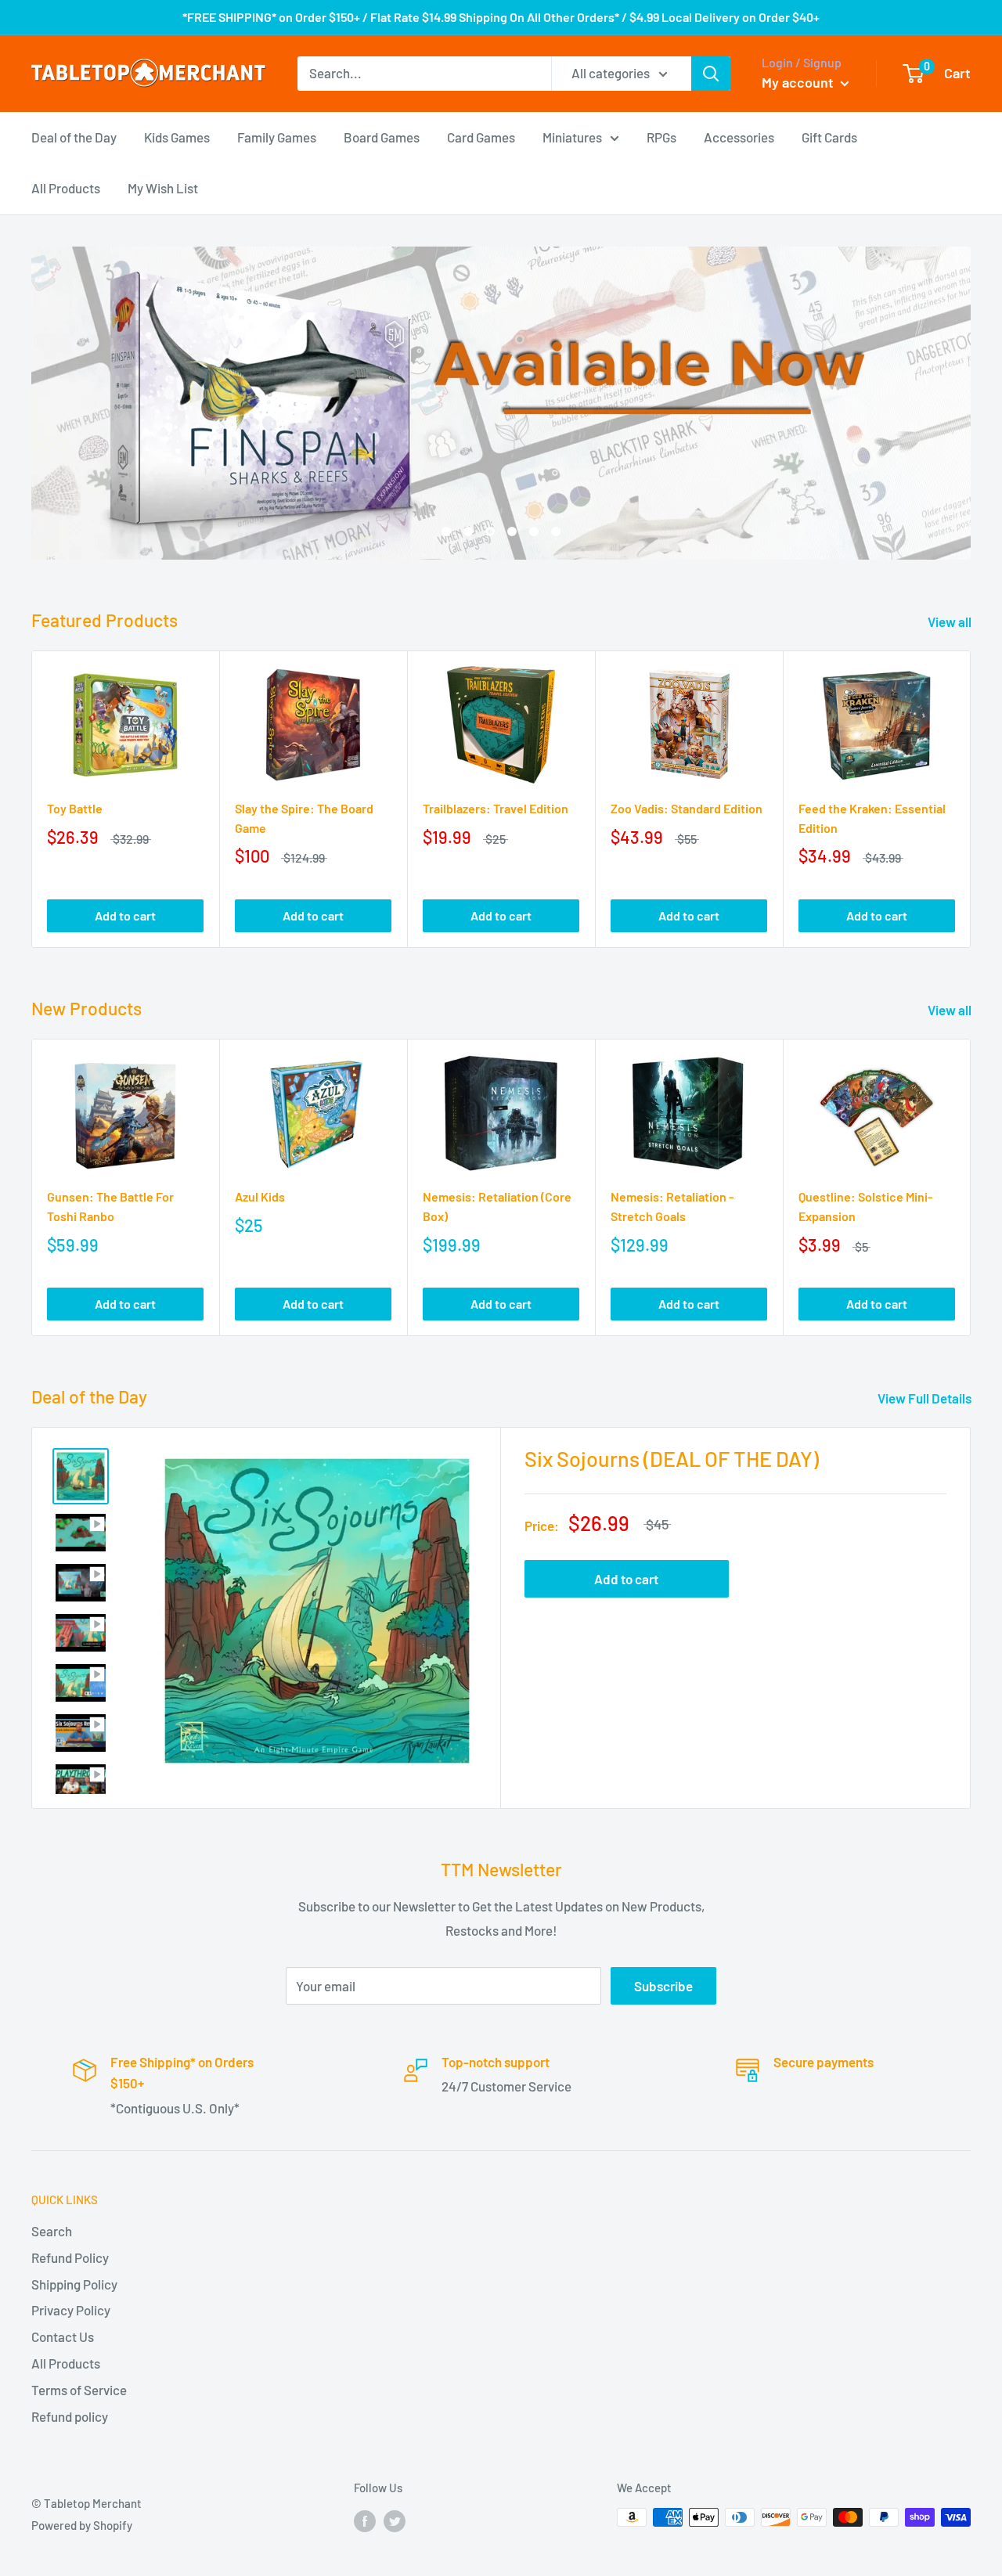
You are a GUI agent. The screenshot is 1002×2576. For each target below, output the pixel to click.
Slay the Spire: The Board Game (304, 818)
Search (52, 2231)
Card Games (481, 136)
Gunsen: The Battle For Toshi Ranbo (110, 1206)
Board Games (382, 136)
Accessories (739, 136)
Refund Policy (70, 2257)
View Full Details (926, 1398)
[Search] (711, 74)
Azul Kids (260, 1196)
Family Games (277, 136)
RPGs (661, 136)
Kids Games (177, 136)
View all (951, 621)
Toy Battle (75, 808)
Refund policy (70, 2416)
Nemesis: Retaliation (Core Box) (497, 1206)
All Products (66, 188)
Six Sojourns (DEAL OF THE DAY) (672, 1458)
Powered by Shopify (82, 2525)
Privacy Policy (71, 2310)
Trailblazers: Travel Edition (496, 808)
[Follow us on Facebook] (365, 2520)
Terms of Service (79, 2390)
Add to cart (125, 915)
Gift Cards (829, 136)
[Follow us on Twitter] (395, 2520)
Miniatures (572, 136)
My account (799, 82)
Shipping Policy (74, 2284)
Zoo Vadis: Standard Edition (687, 808)
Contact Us (63, 2336)
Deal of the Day (74, 136)
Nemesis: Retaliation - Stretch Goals (672, 1206)
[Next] (971, 800)
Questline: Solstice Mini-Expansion (865, 1206)
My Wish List (163, 188)
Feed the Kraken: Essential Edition (872, 818)
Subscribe (663, 1986)
